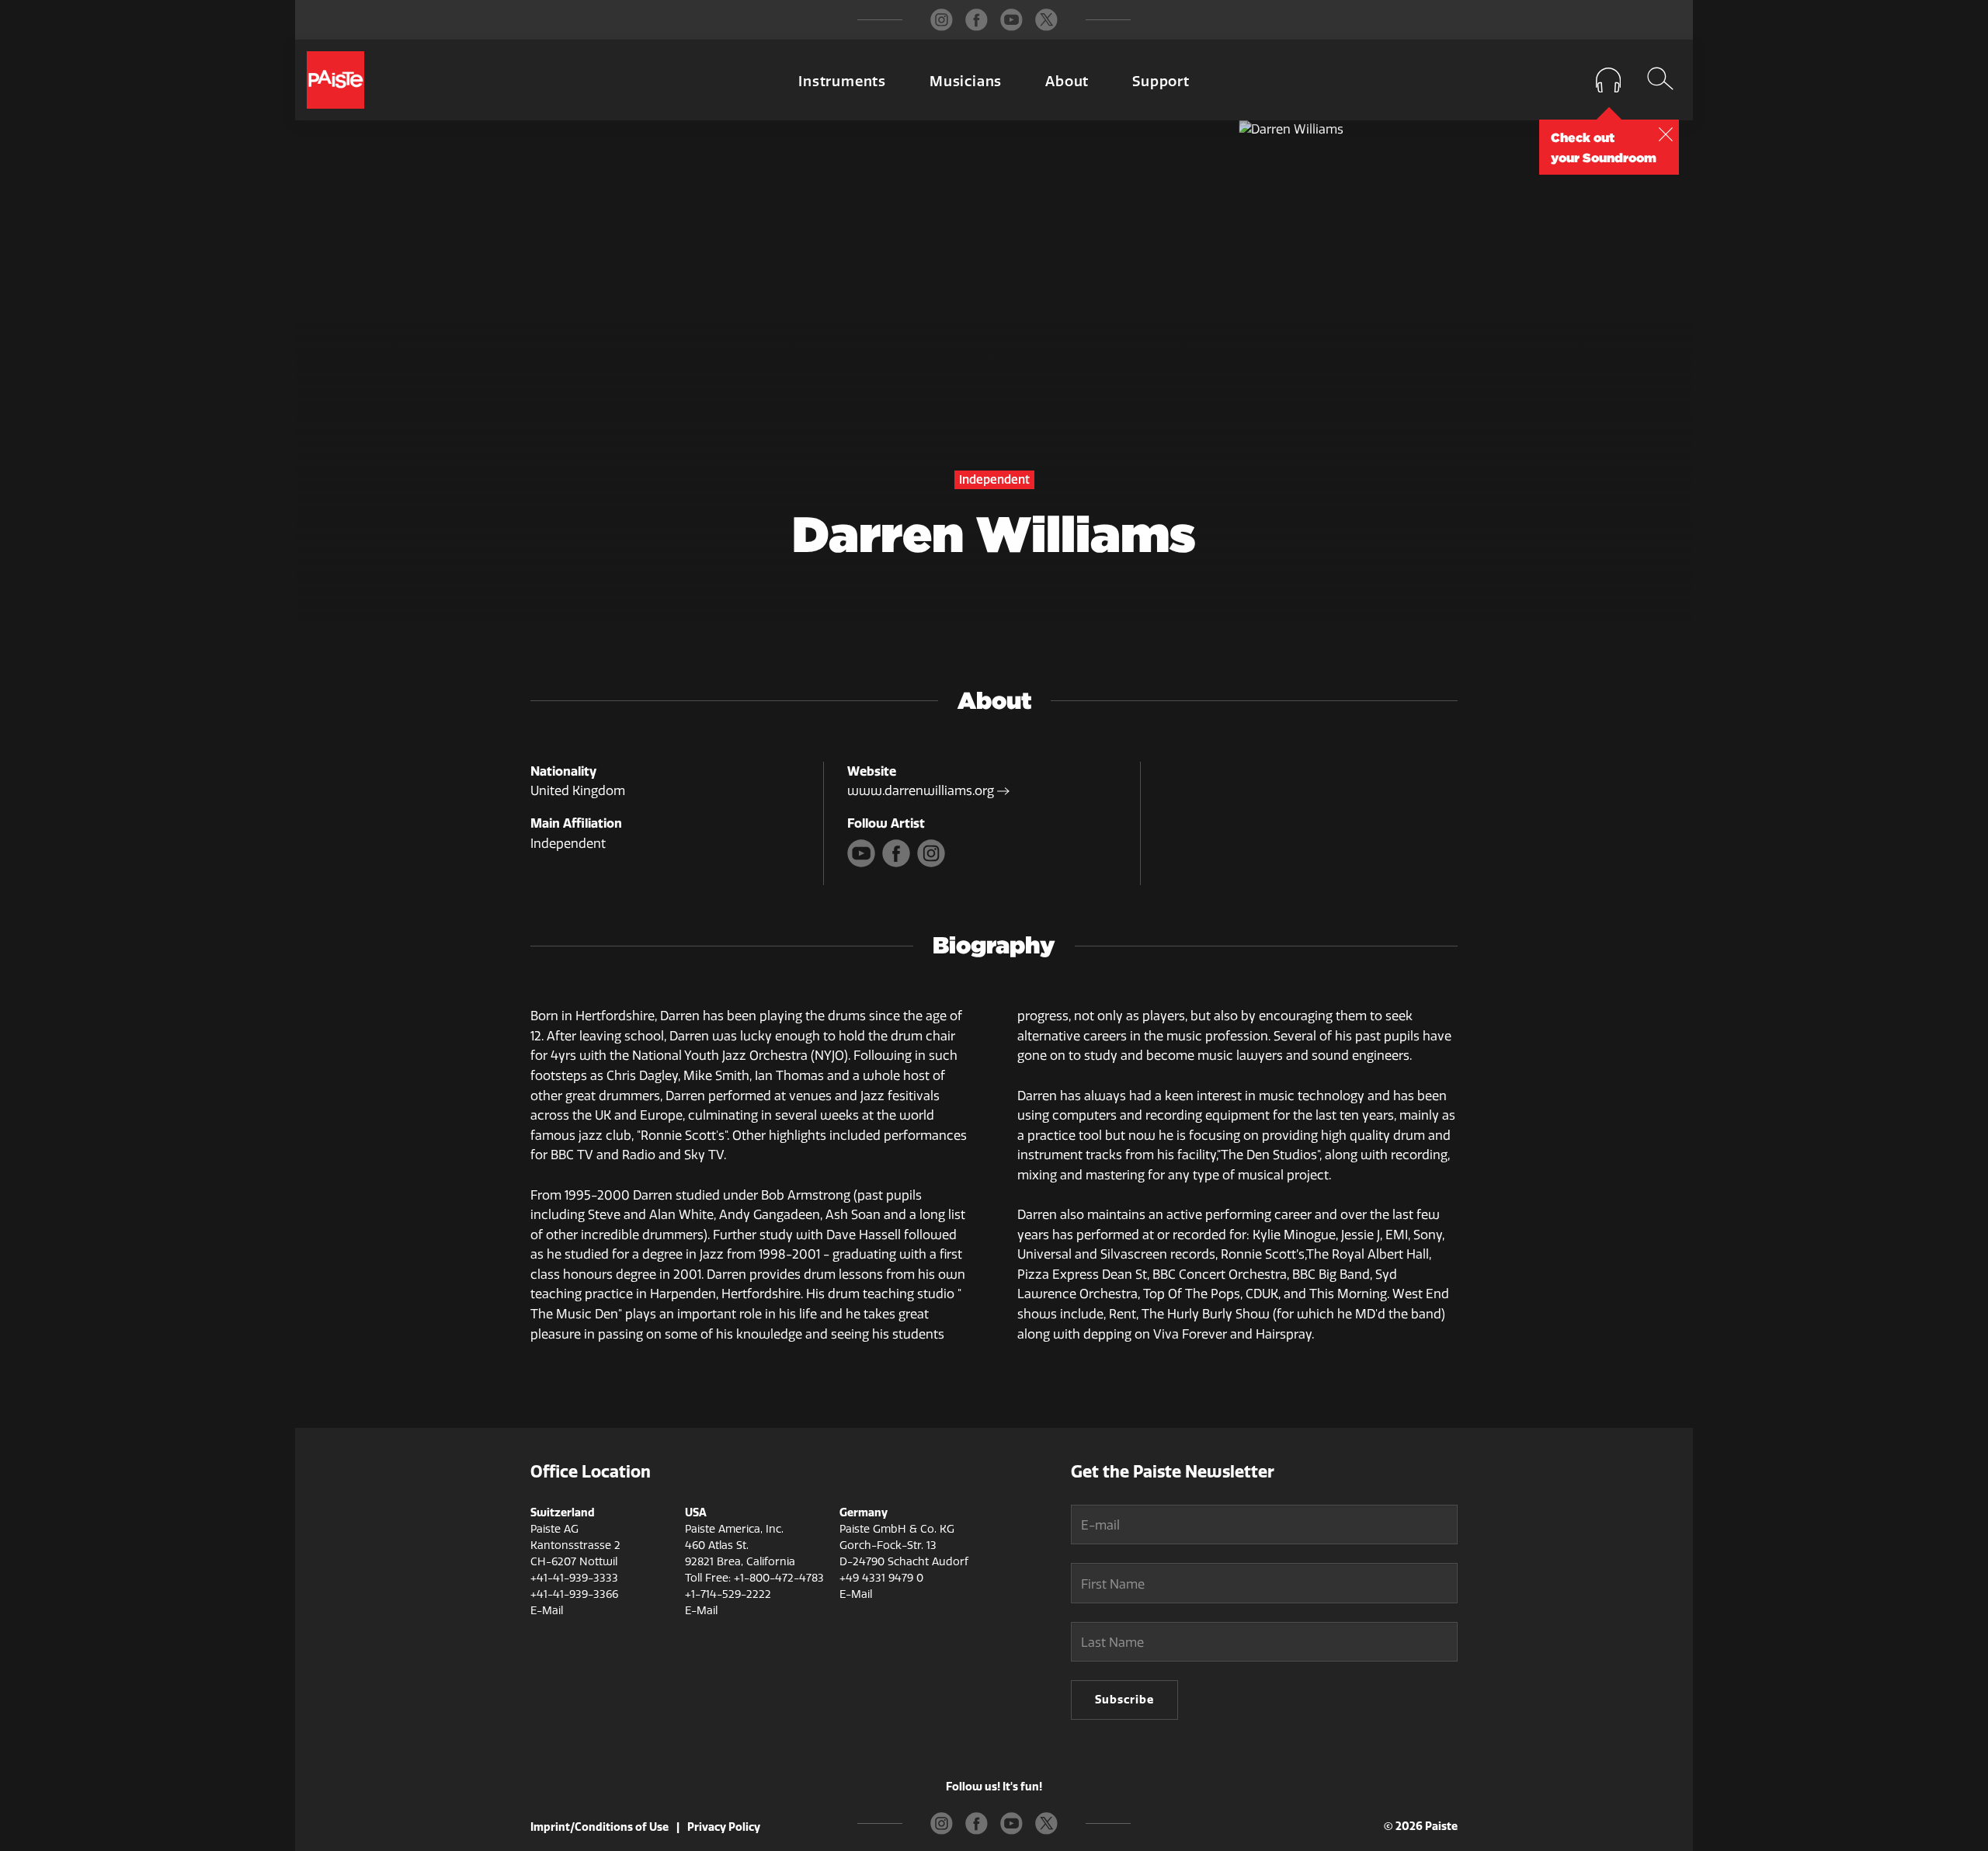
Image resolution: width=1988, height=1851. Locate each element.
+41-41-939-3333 (574, 1578)
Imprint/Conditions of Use (600, 1827)
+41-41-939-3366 (574, 1594)
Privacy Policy (724, 1827)
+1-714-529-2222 (728, 1594)
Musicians (966, 82)
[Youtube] (865, 863)
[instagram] (942, 20)
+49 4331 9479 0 (881, 1578)
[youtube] (1011, 20)
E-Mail (547, 1611)
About (1067, 82)
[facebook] (977, 20)
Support (1161, 82)
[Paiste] (335, 80)
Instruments (842, 82)
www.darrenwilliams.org (922, 791)
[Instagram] (933, 863)
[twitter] (1046, 20)
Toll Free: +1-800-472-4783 (754, 1578)
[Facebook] (900, 863)
